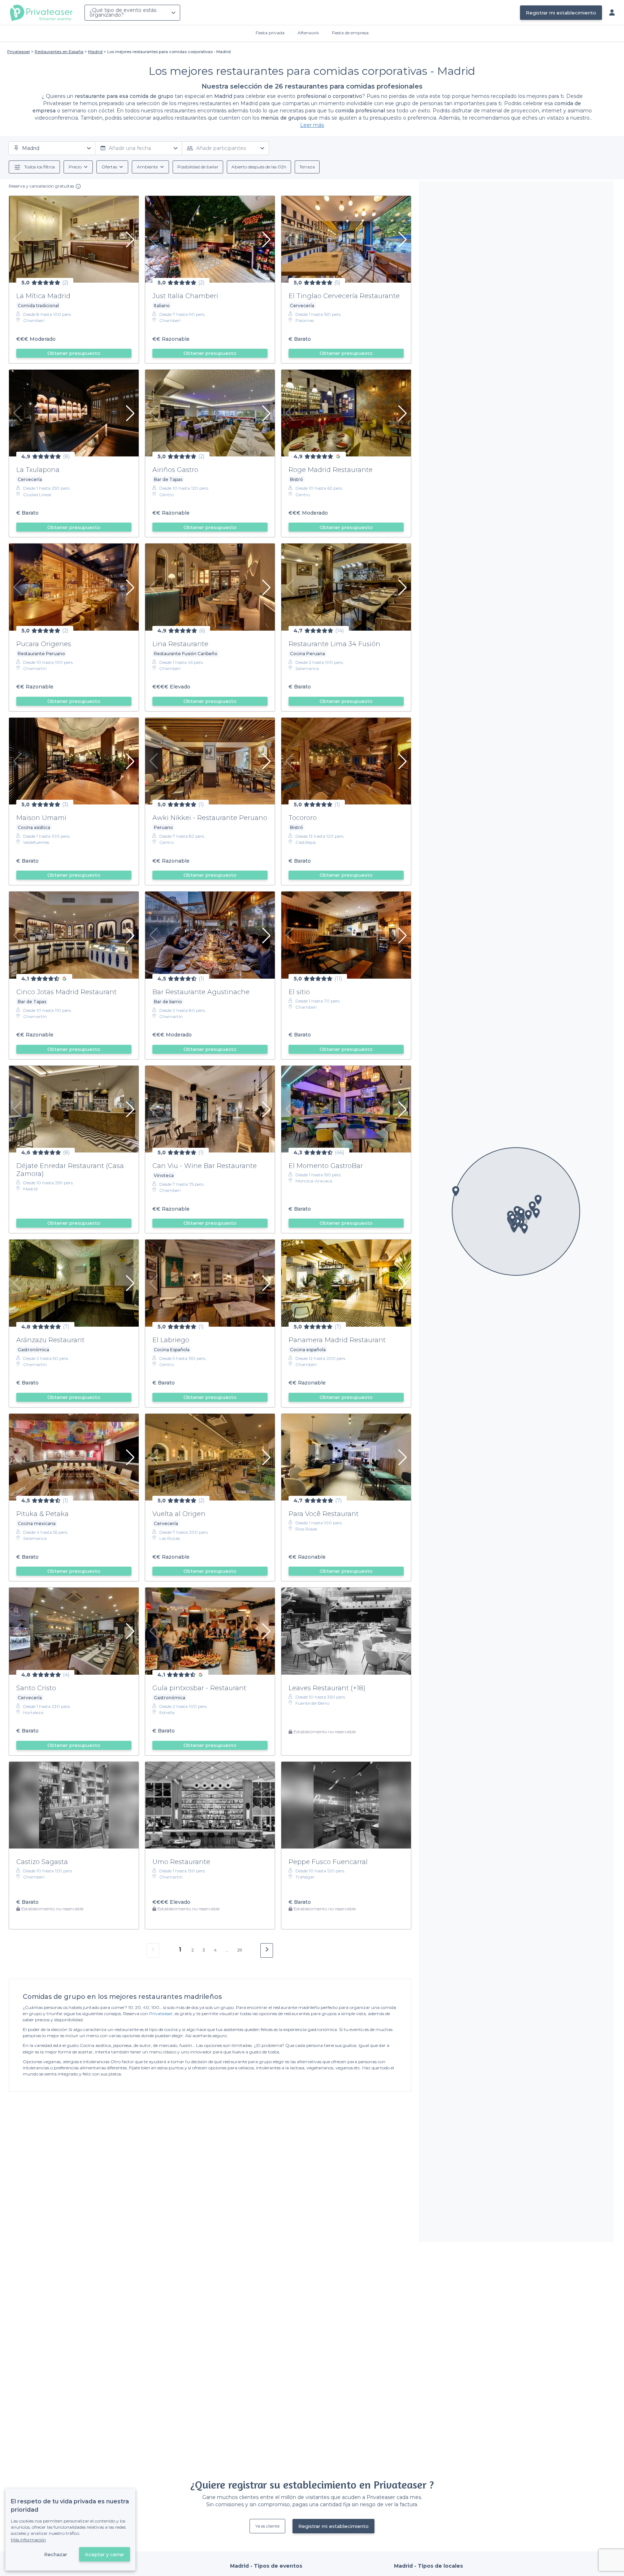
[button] (524, 1229)
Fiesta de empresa (350, 33)
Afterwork (308, 33)
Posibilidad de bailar (198, 167)
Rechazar (56, 2554)
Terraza (307, 167)
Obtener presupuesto (74, 353)
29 (240, 1950)
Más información (28, 2540)
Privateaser (161, 2013)
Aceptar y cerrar (105, 2554)
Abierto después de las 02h (259, 167)
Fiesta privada (270, 33)
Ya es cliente (267, 2526)
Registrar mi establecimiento (561, 13)
